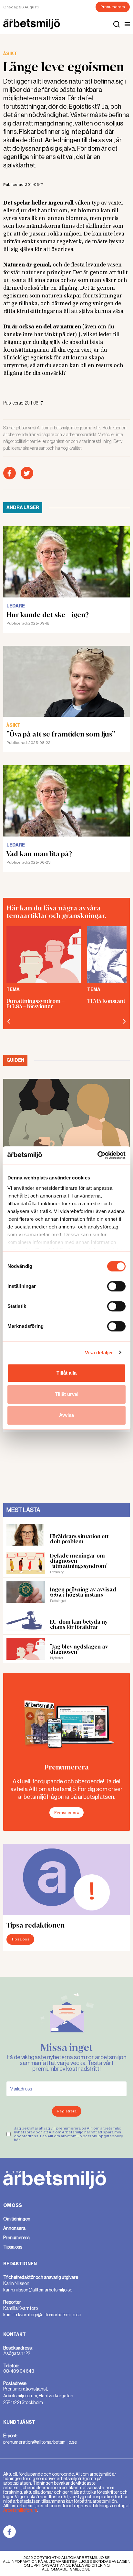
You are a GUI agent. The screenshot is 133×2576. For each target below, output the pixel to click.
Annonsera (14, 2228)
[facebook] (10, 473)
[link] (10, 2532)
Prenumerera (113, 7)
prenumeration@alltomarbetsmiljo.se (40, 2442)
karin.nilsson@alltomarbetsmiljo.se (38, 2290)
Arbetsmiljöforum (20, 2510)
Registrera (67, 2111)
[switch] (116, 1286)
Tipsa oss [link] (13, 2247)
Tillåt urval (67, 1394)
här (17, 2140)
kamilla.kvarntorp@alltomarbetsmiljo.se (42, 2315)
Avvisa (66, 1415)
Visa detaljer (99, 1353)
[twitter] (27, 473)
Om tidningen (17, 2219)
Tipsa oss (20, 1939)
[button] (127, 24)
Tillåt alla (66, 1373)
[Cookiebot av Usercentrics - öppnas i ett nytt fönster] (97, 1155)
